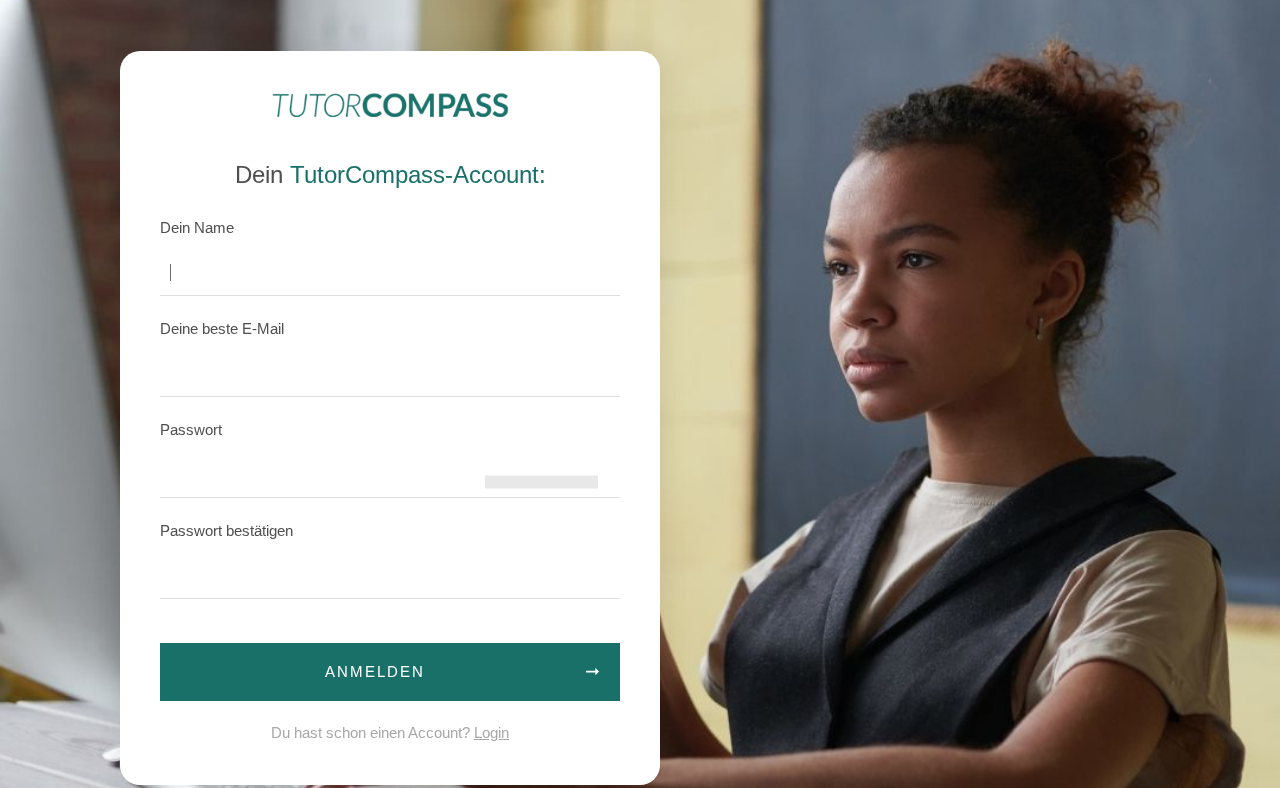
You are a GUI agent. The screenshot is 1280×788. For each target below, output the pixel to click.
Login (491, 732)
